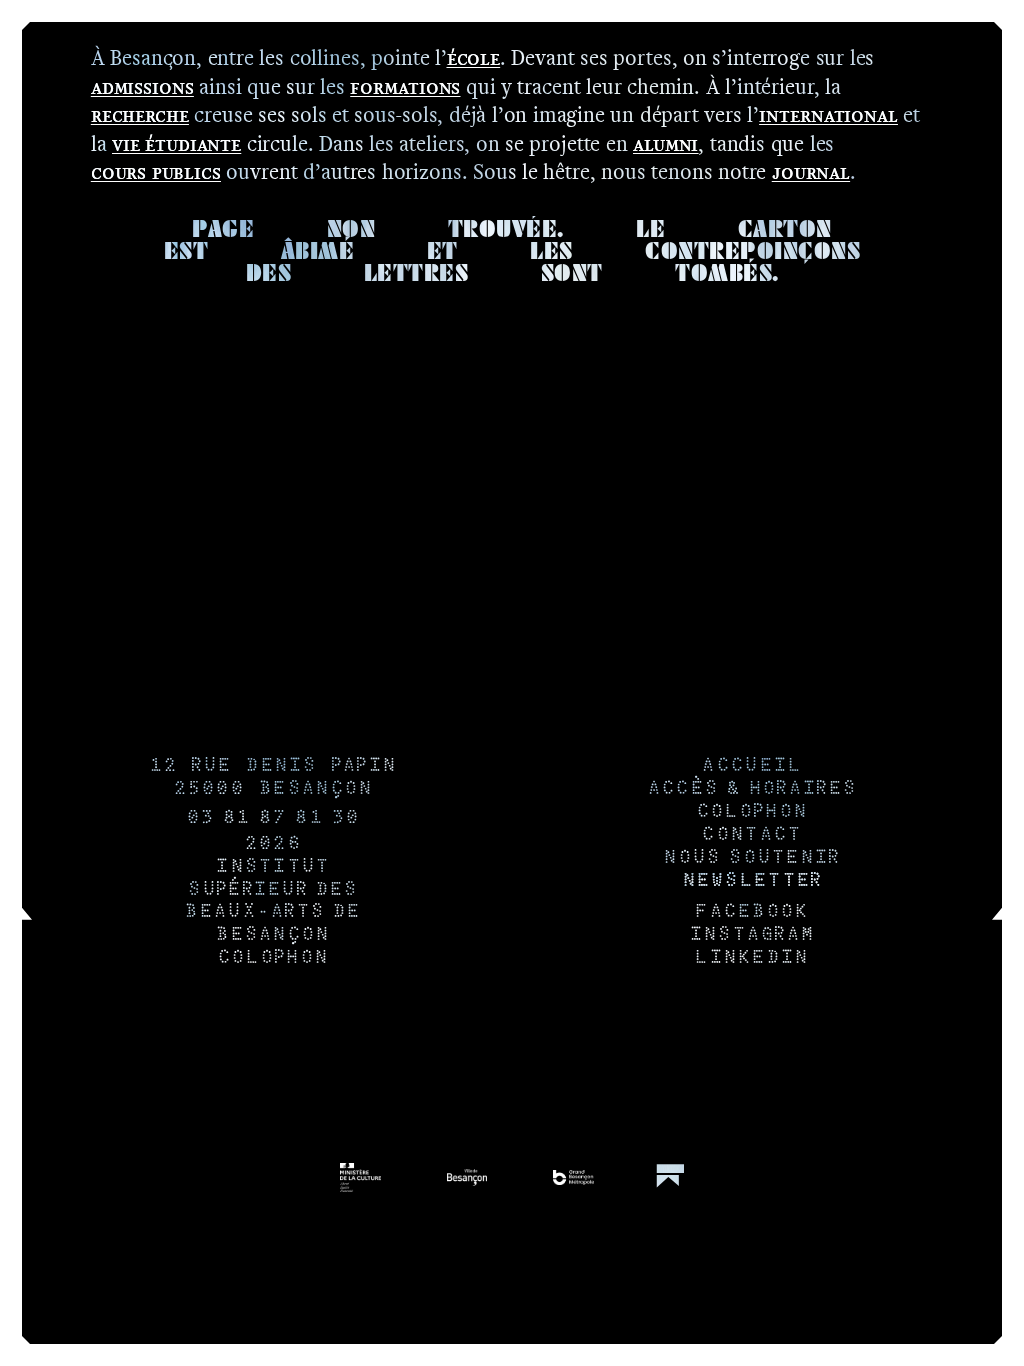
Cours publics (156, 171)
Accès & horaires (752, 789)
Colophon (272, 958)
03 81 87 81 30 (273, 818)
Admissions (142, 86)
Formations (405, 86)
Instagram (752, 935)
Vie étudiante (176, 143)
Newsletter (752, 881)
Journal (811, 171)
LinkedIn (751, 958)
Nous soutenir (751, 858)
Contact (751, 835)
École (473, 57)
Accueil (751, 766)
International (828, 114)
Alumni (665, 143)
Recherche (140, 114)
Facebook (751, 912)
